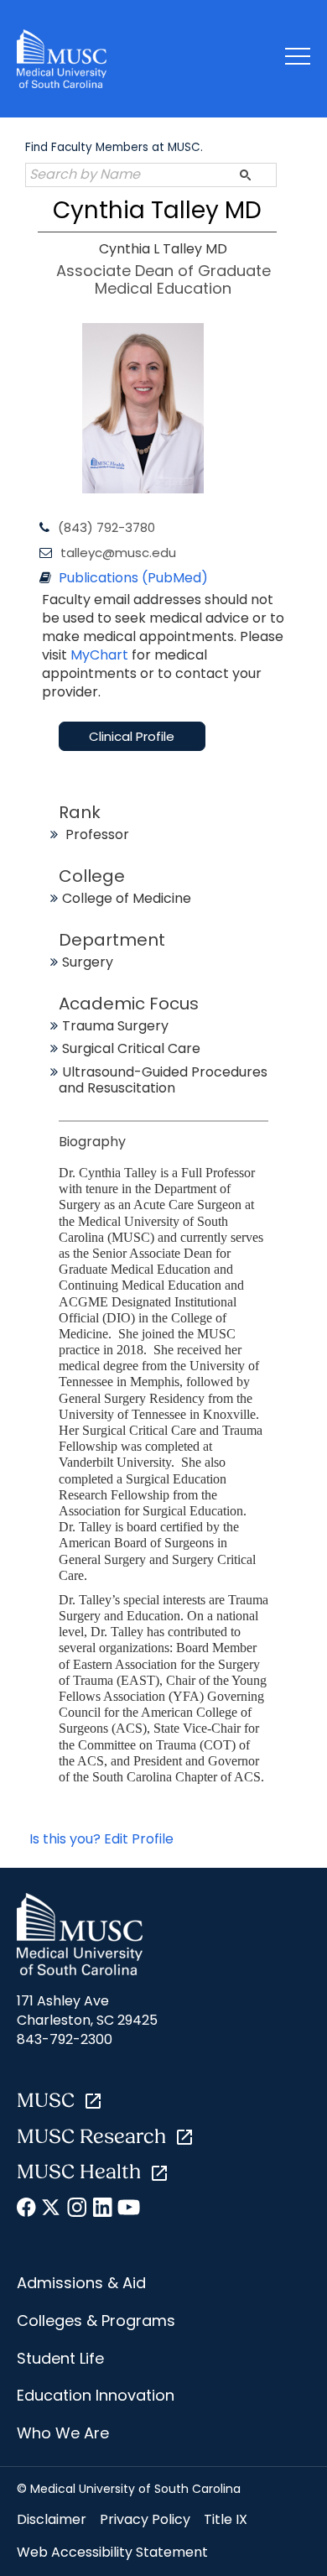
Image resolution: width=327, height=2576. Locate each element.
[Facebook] (27, 2210)
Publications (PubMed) (133, 578)
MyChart (101, 655)
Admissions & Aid (81, 2283)
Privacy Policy (145, 2519)
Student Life (60, 2358)
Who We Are (63, 2433)
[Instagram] (78, 2210)
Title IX (226, 2519)
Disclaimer (52, 2519)
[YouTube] (128, 2210)
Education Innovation (96, 2395)
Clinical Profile (132, 736)
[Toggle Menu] (298, 59)
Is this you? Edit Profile (101, 1839)
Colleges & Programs (96, 2320)
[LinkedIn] (103, 2210)
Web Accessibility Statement (112, 2552)
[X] (52, 2210)
